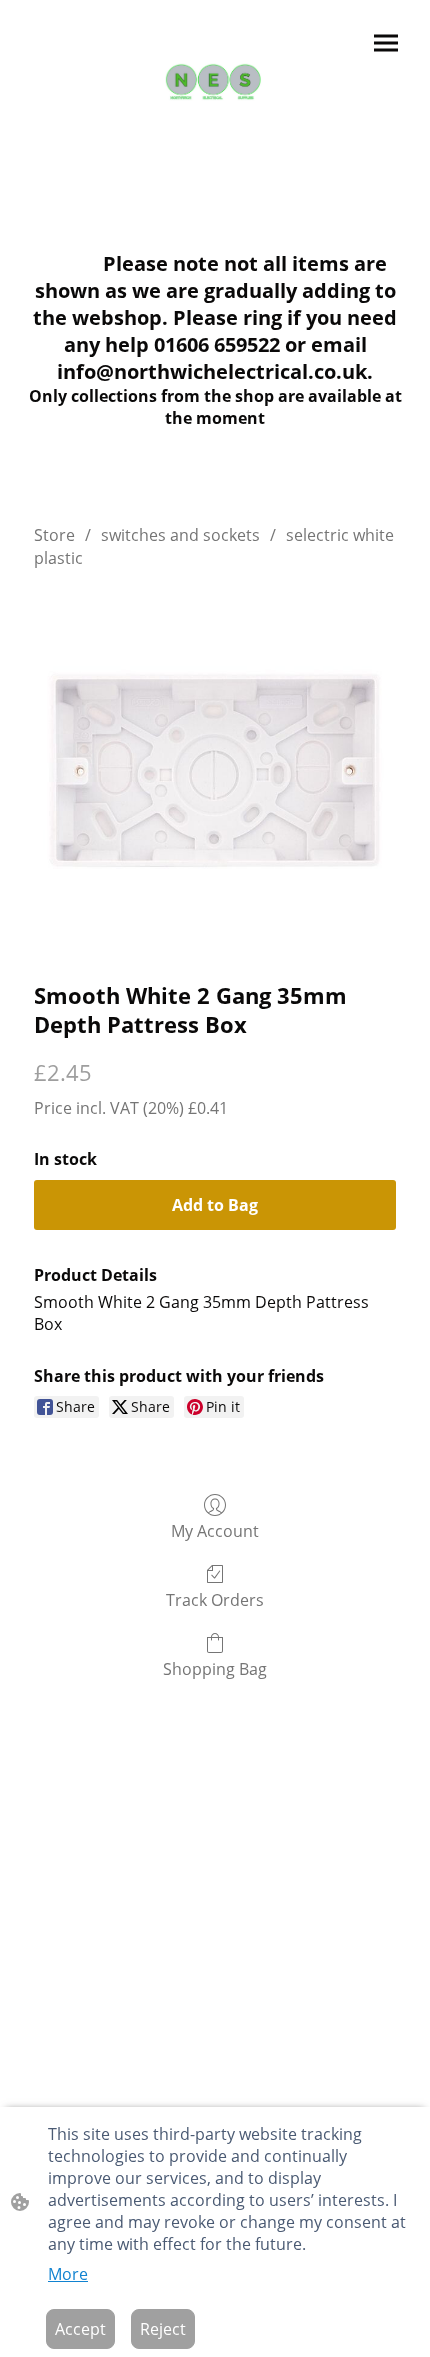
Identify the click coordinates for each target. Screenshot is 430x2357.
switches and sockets (180, 535)
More (68, 2274)
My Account (215, 1530)
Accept (80, 2329)
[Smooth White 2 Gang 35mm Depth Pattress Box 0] (215, 770)
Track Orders (215, 1599)
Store (54, 535)
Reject (163, 2329)
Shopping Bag (215, 1668)
